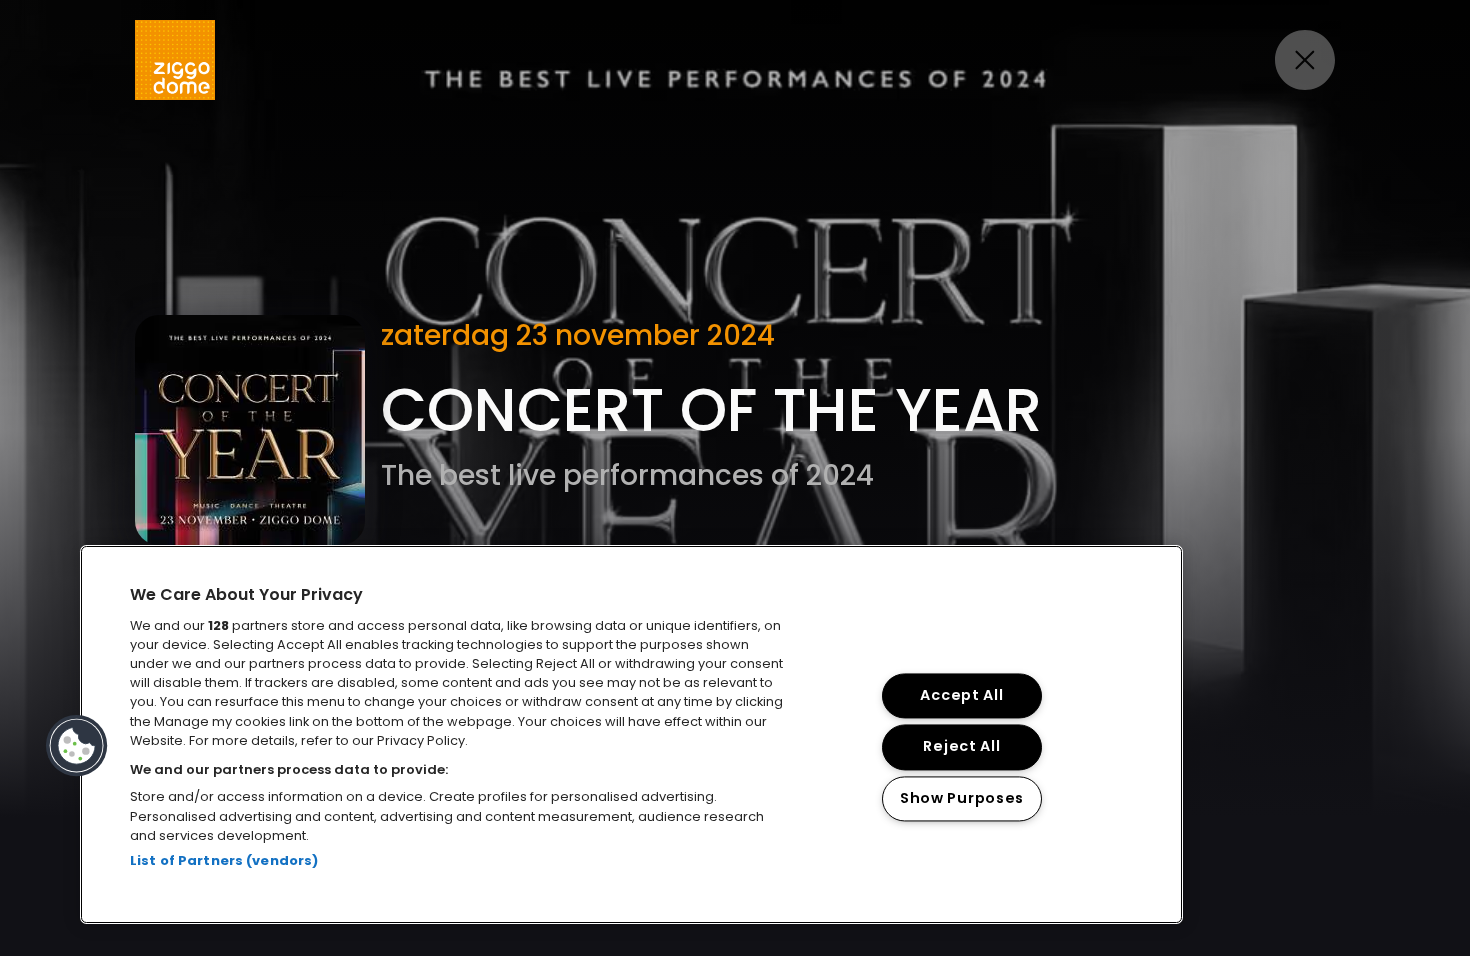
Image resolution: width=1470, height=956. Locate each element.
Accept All (961, 696)
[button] (77, 746)
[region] (631, 734)
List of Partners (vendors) (224, 860)
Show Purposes (962, 798)
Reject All (961, 747)
